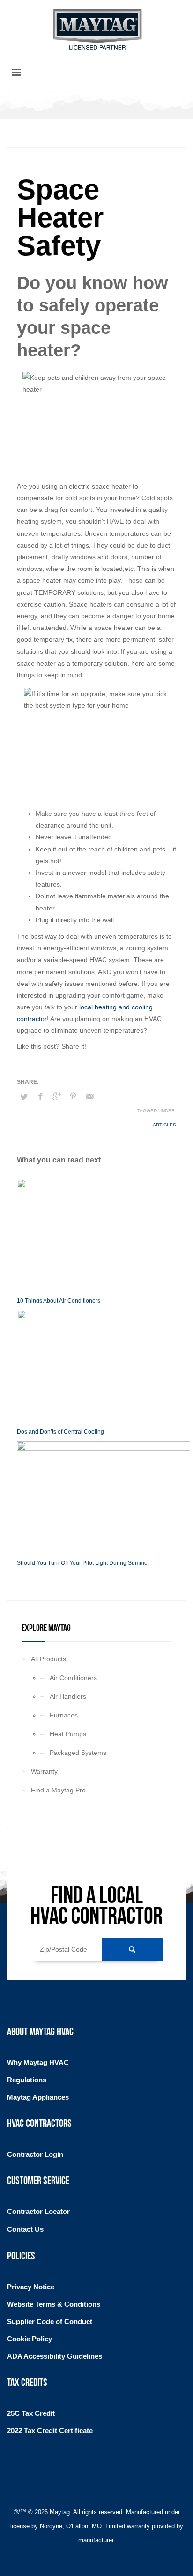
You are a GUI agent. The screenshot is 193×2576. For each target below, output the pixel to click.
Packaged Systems (78, 1753)
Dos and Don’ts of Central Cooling (60, 1432)
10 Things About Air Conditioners (59, 1301)
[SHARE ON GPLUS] (57, 1096)
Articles (164, 1125)
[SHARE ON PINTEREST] (73, 1096)
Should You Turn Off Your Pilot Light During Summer (83, 1563)
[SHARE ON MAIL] (89, 1096)
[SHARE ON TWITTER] (24, 1097)
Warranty (44, 1771)
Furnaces (64, 1715)
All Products (48, 1659)
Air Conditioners (73, 1678)
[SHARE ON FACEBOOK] (40, 1096)
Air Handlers (68, 1696)
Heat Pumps (68, 1734)
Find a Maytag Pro (58, 1790)
